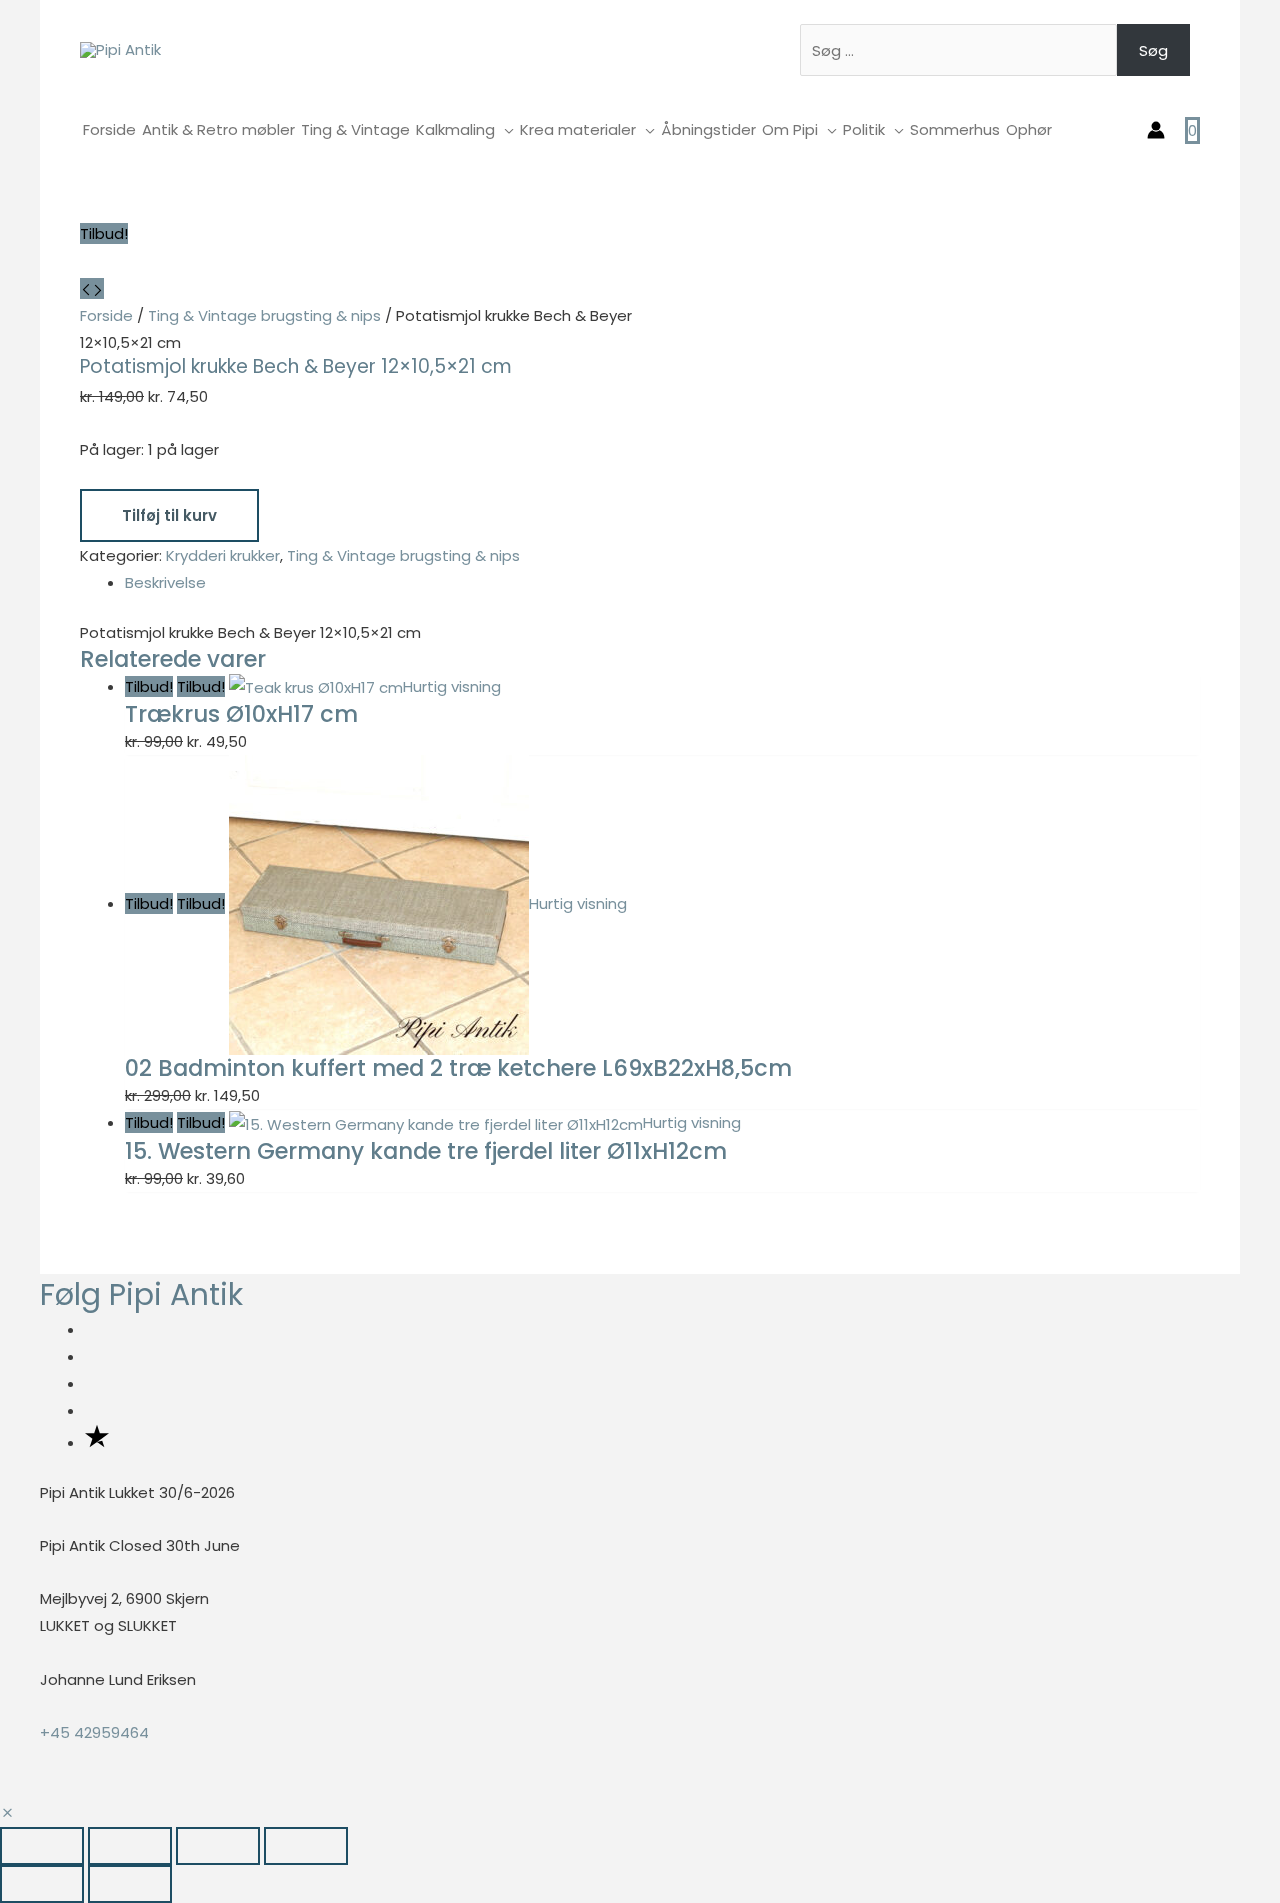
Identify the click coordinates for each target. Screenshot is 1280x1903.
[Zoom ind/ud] (42, 1846)
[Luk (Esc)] (306, 1846)
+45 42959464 (94, 1732)
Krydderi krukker (223, 555)
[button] (7, 1813)
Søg (1153, 50)
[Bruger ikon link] (1156, 130)
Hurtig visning (452, 686)
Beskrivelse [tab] (165, 582)
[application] (504, 129)
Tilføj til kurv (169, 515)
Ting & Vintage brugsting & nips (264, 315)
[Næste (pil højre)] (130, 1884)
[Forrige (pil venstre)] (42, 1884)
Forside (106, 315)
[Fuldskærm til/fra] (130, 1846)
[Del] (218, 1846)
